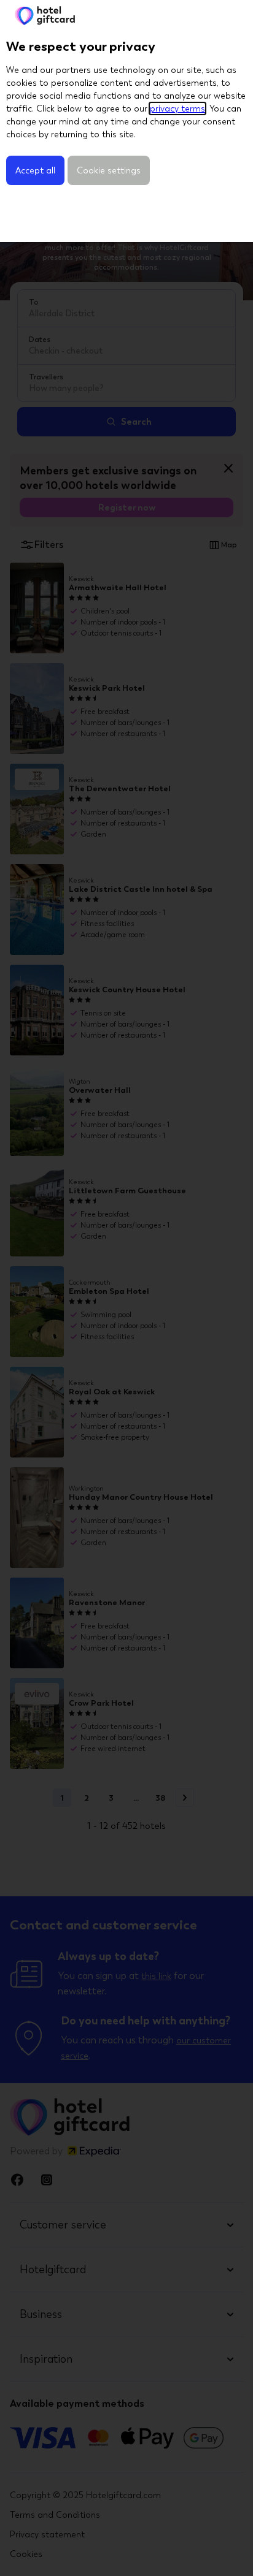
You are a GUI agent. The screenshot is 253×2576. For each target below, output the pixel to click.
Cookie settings (109, 170)
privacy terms (177, 108)
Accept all (35, 170)
